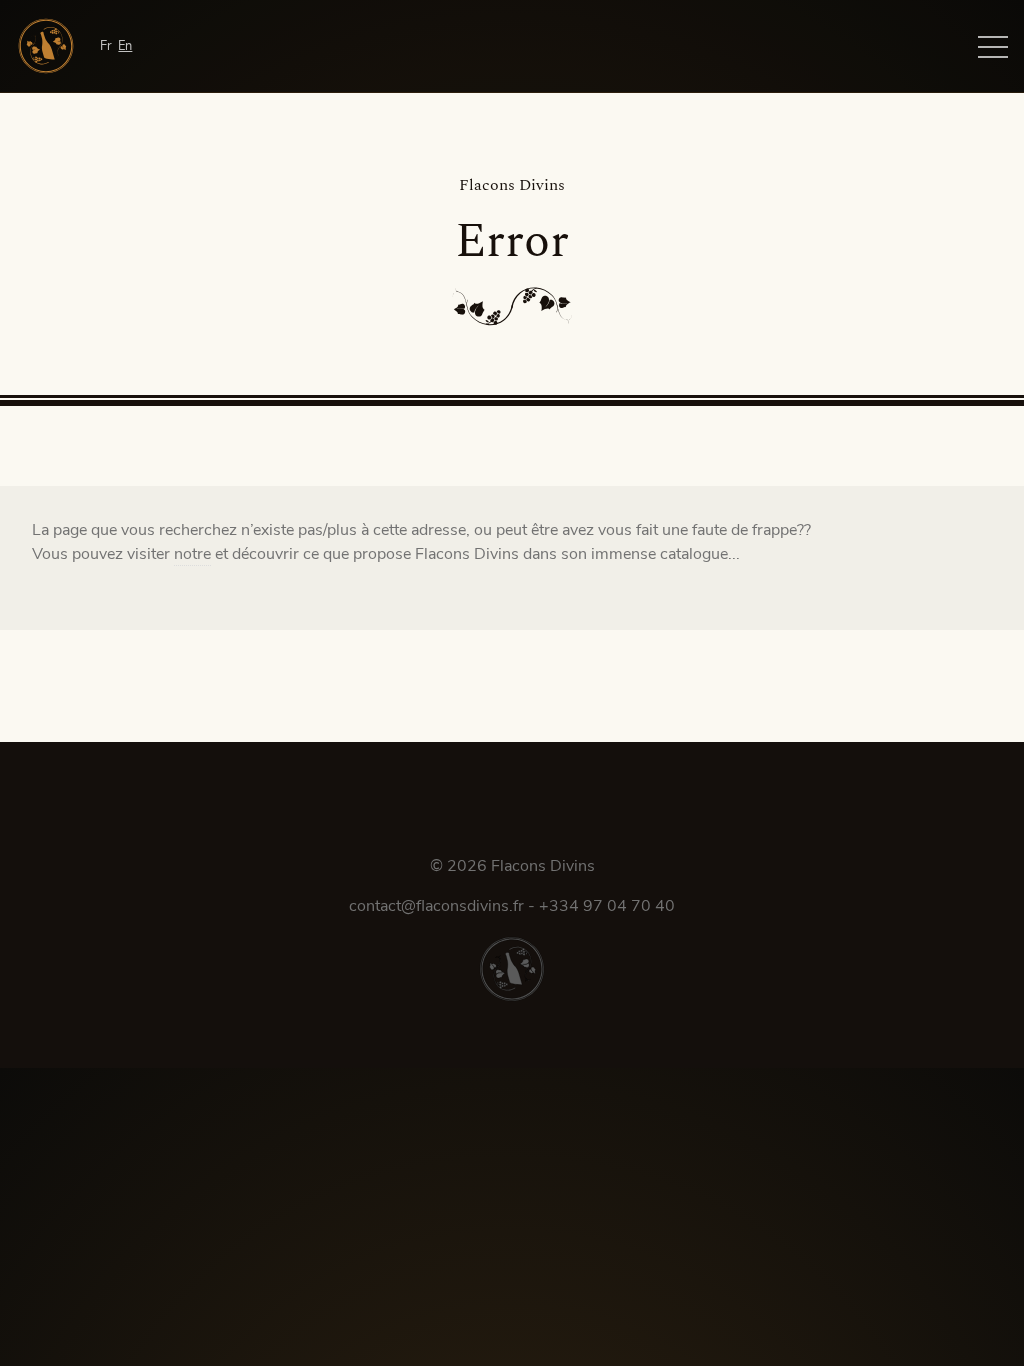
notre (192, 554)
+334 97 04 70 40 (607, 906)
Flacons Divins (543, 866)
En (125, 46)
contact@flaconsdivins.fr (436, 906)
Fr (106, 46)
